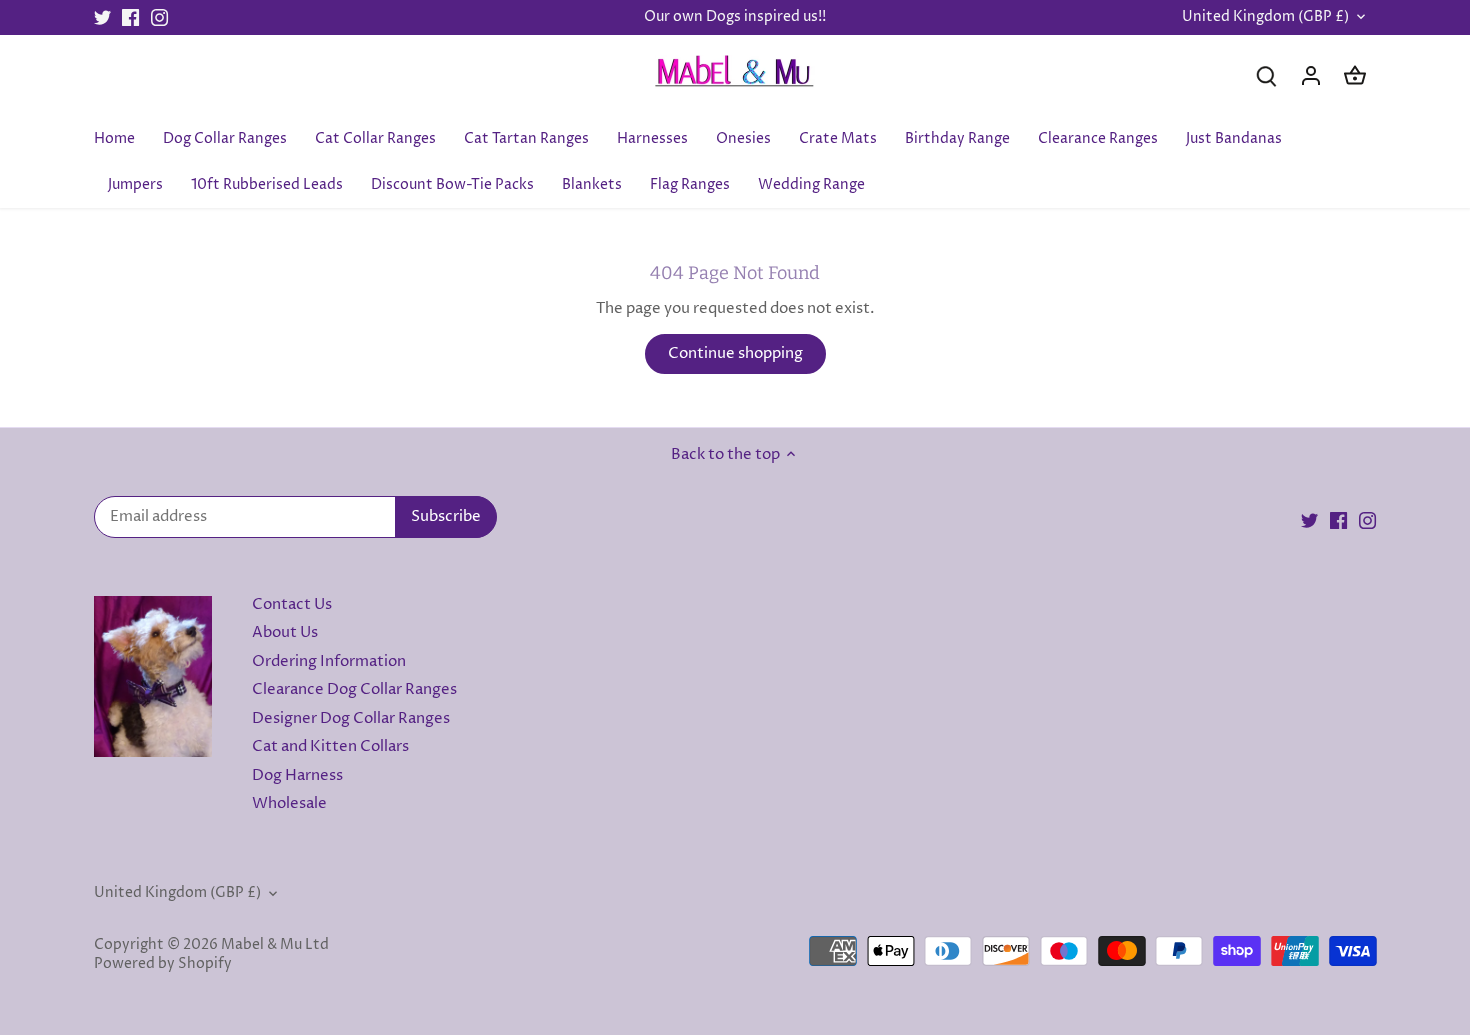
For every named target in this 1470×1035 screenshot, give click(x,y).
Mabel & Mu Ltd (275, 945)
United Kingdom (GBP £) (1265, 17)
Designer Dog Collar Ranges (351, 718)
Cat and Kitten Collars (330, 746)
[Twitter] (102, 17)
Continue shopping (735, 353)
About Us (285, 632)
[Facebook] (130, 17)
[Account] (1311, 75)
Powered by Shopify (163, 964)
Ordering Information (329, 661)
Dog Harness (297, 775)
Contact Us (292, 604)
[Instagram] (159, 17)
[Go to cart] (1355, 75)
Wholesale (289, 803)
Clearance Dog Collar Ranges (354, 689)
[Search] (1267, 75)
